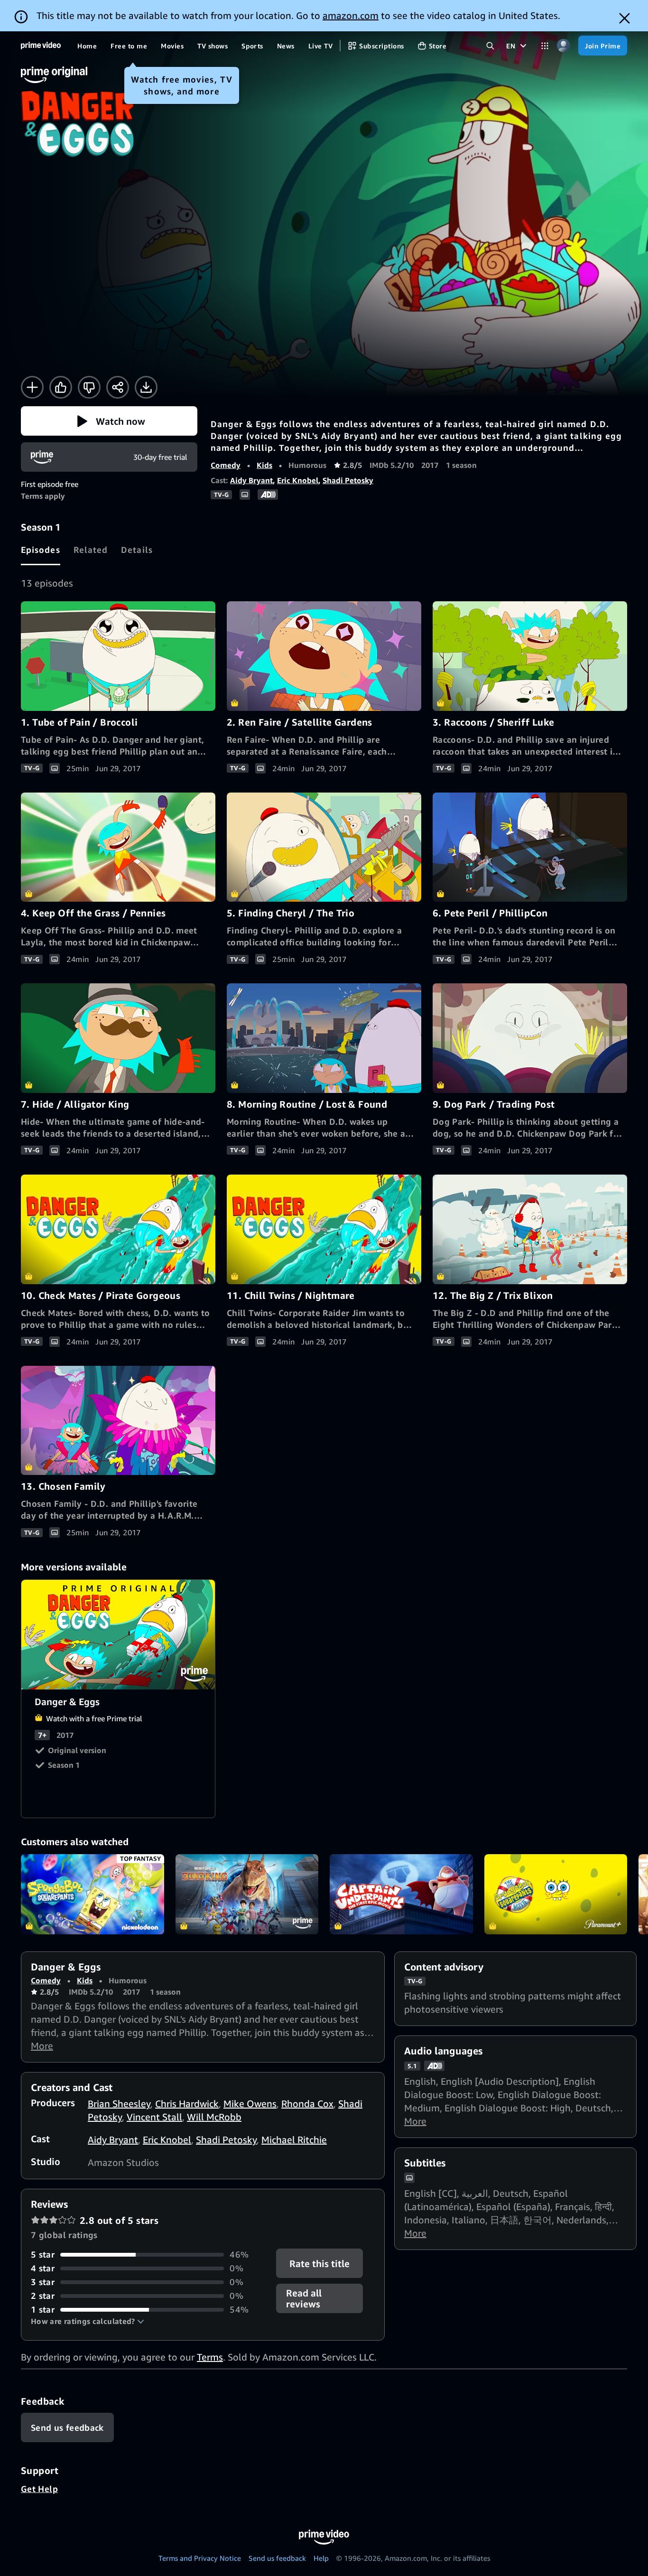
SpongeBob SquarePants (93, 1895)
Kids (264, 465)
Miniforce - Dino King (247, 1895)
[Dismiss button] (625, 18)
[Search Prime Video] (490, 46)
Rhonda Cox (307, 2104)
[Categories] (545, 46)
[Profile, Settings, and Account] (563, 46)
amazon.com (351, 15)
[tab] (41, 550)
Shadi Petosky (348, 480)
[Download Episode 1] (146, 387)
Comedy (226, 465)
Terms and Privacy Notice (200, 2558)
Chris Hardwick (187, 2104)
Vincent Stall (154, 2117)
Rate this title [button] (320, 2263)
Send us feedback (277, 2558)
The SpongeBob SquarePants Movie (556, 1895)
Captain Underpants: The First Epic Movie (401, 1895)
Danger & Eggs (119, 1635)
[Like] (61, 387)
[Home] (41, 46)
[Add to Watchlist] (32, 387)
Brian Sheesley (119, 2104)
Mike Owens (250, 2104)
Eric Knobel (298, 480)
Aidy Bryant (251, 480)
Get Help (39, 2489)
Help (321, 2558)
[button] (109, 421)
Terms (210, 2357)
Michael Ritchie (294, 2140)
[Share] (118, 387)
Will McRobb (214, 2117)
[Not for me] (89, 387)
